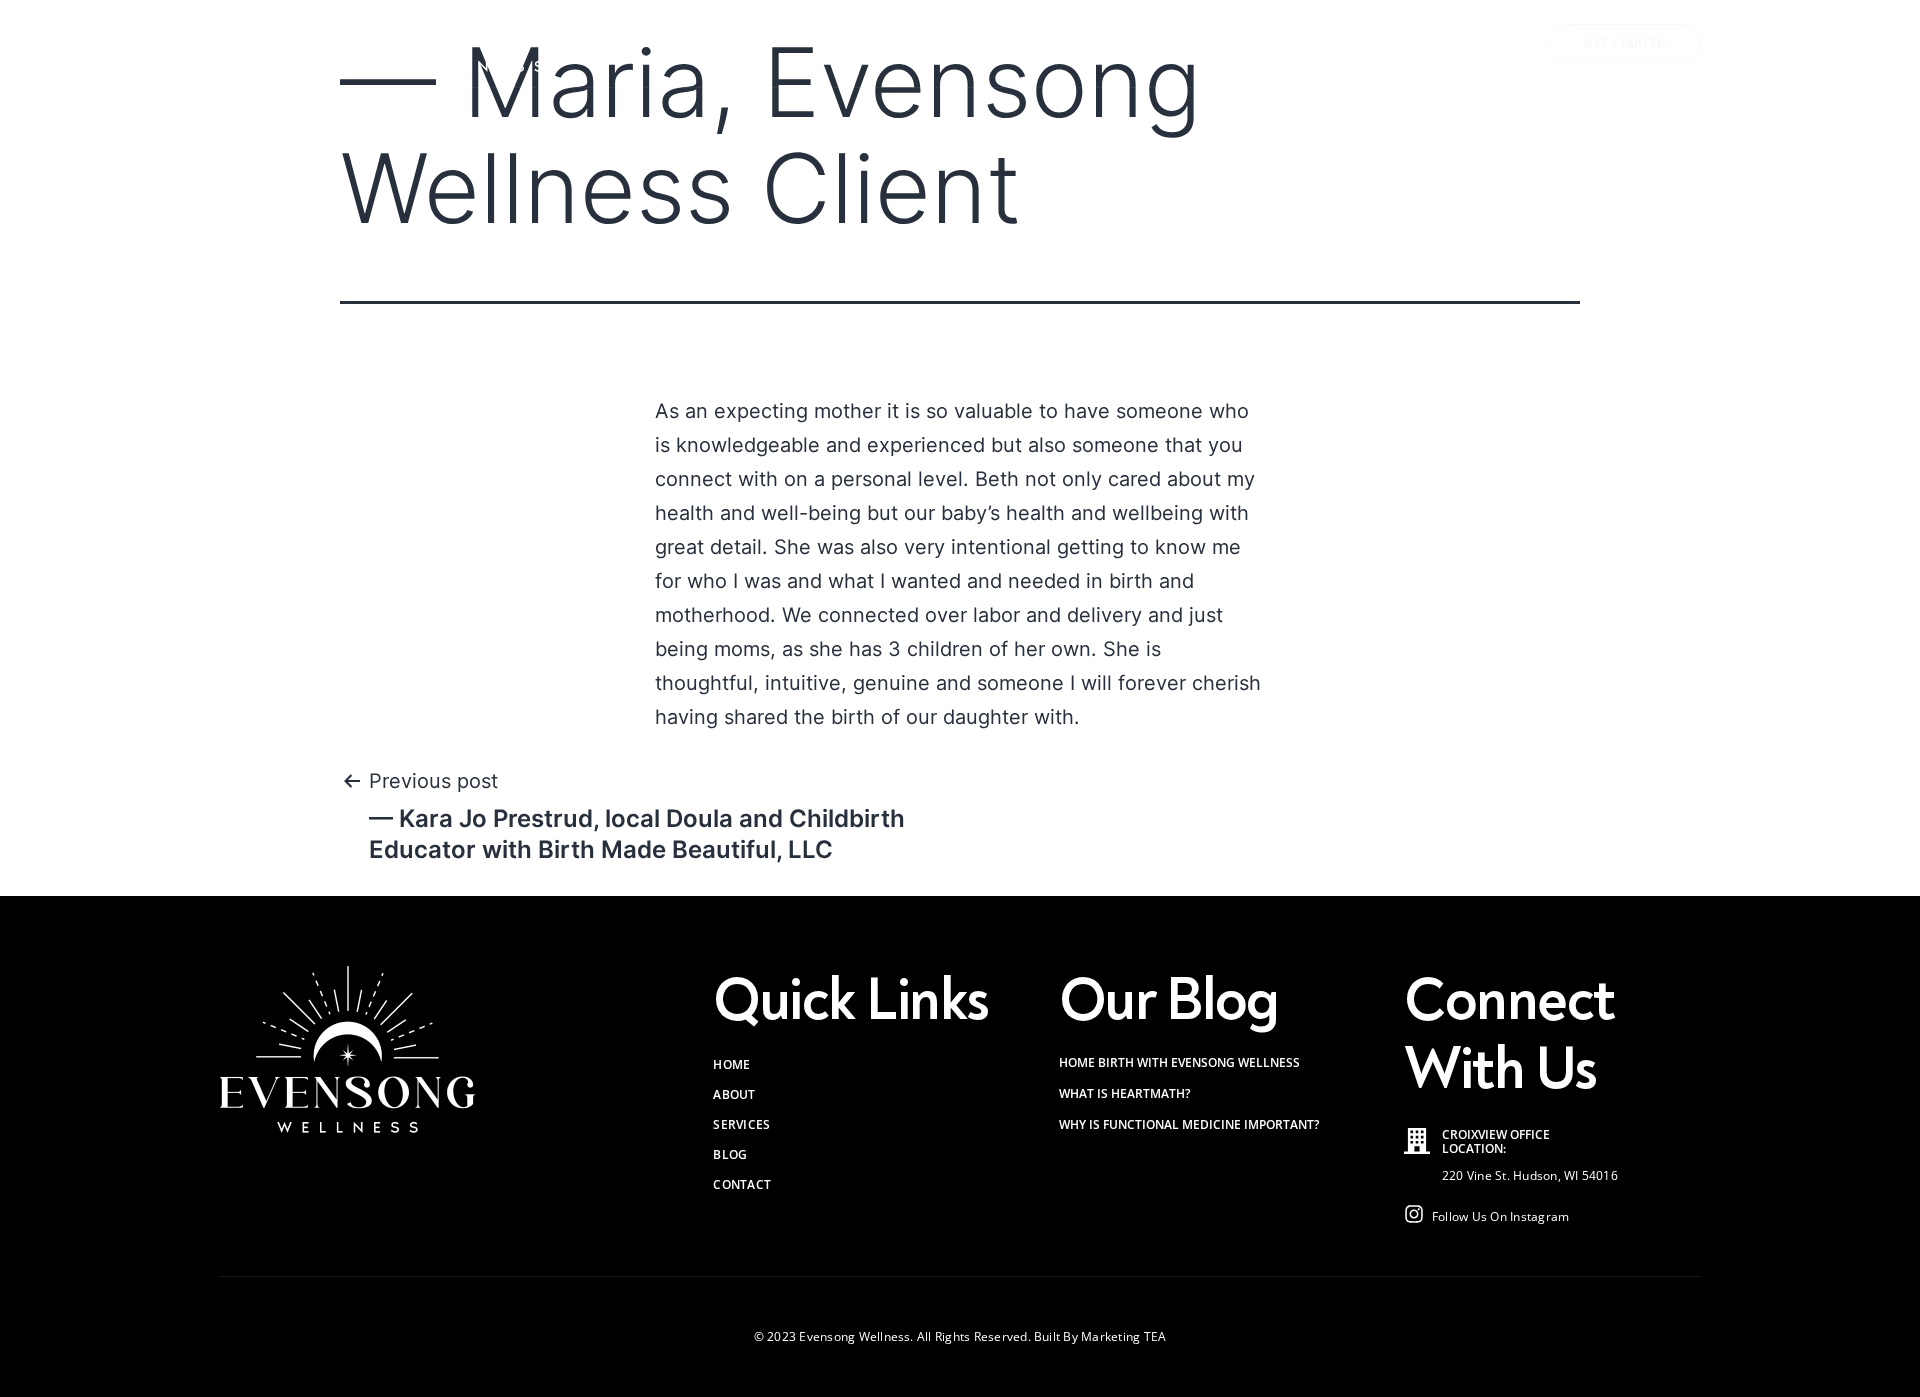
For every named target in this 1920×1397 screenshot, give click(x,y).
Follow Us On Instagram (1500, 1216)
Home (1079, 43)
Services (1271, 43)
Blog (1379, 43)
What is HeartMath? (1124, 1093)
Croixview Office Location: (1496, 1141)
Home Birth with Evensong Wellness (1179, 1062)
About (1159, 43)
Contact (1466, 43)
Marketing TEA (1123, 1336)
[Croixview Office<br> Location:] (1417, 1141)
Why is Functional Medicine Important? (1189, 1124)
